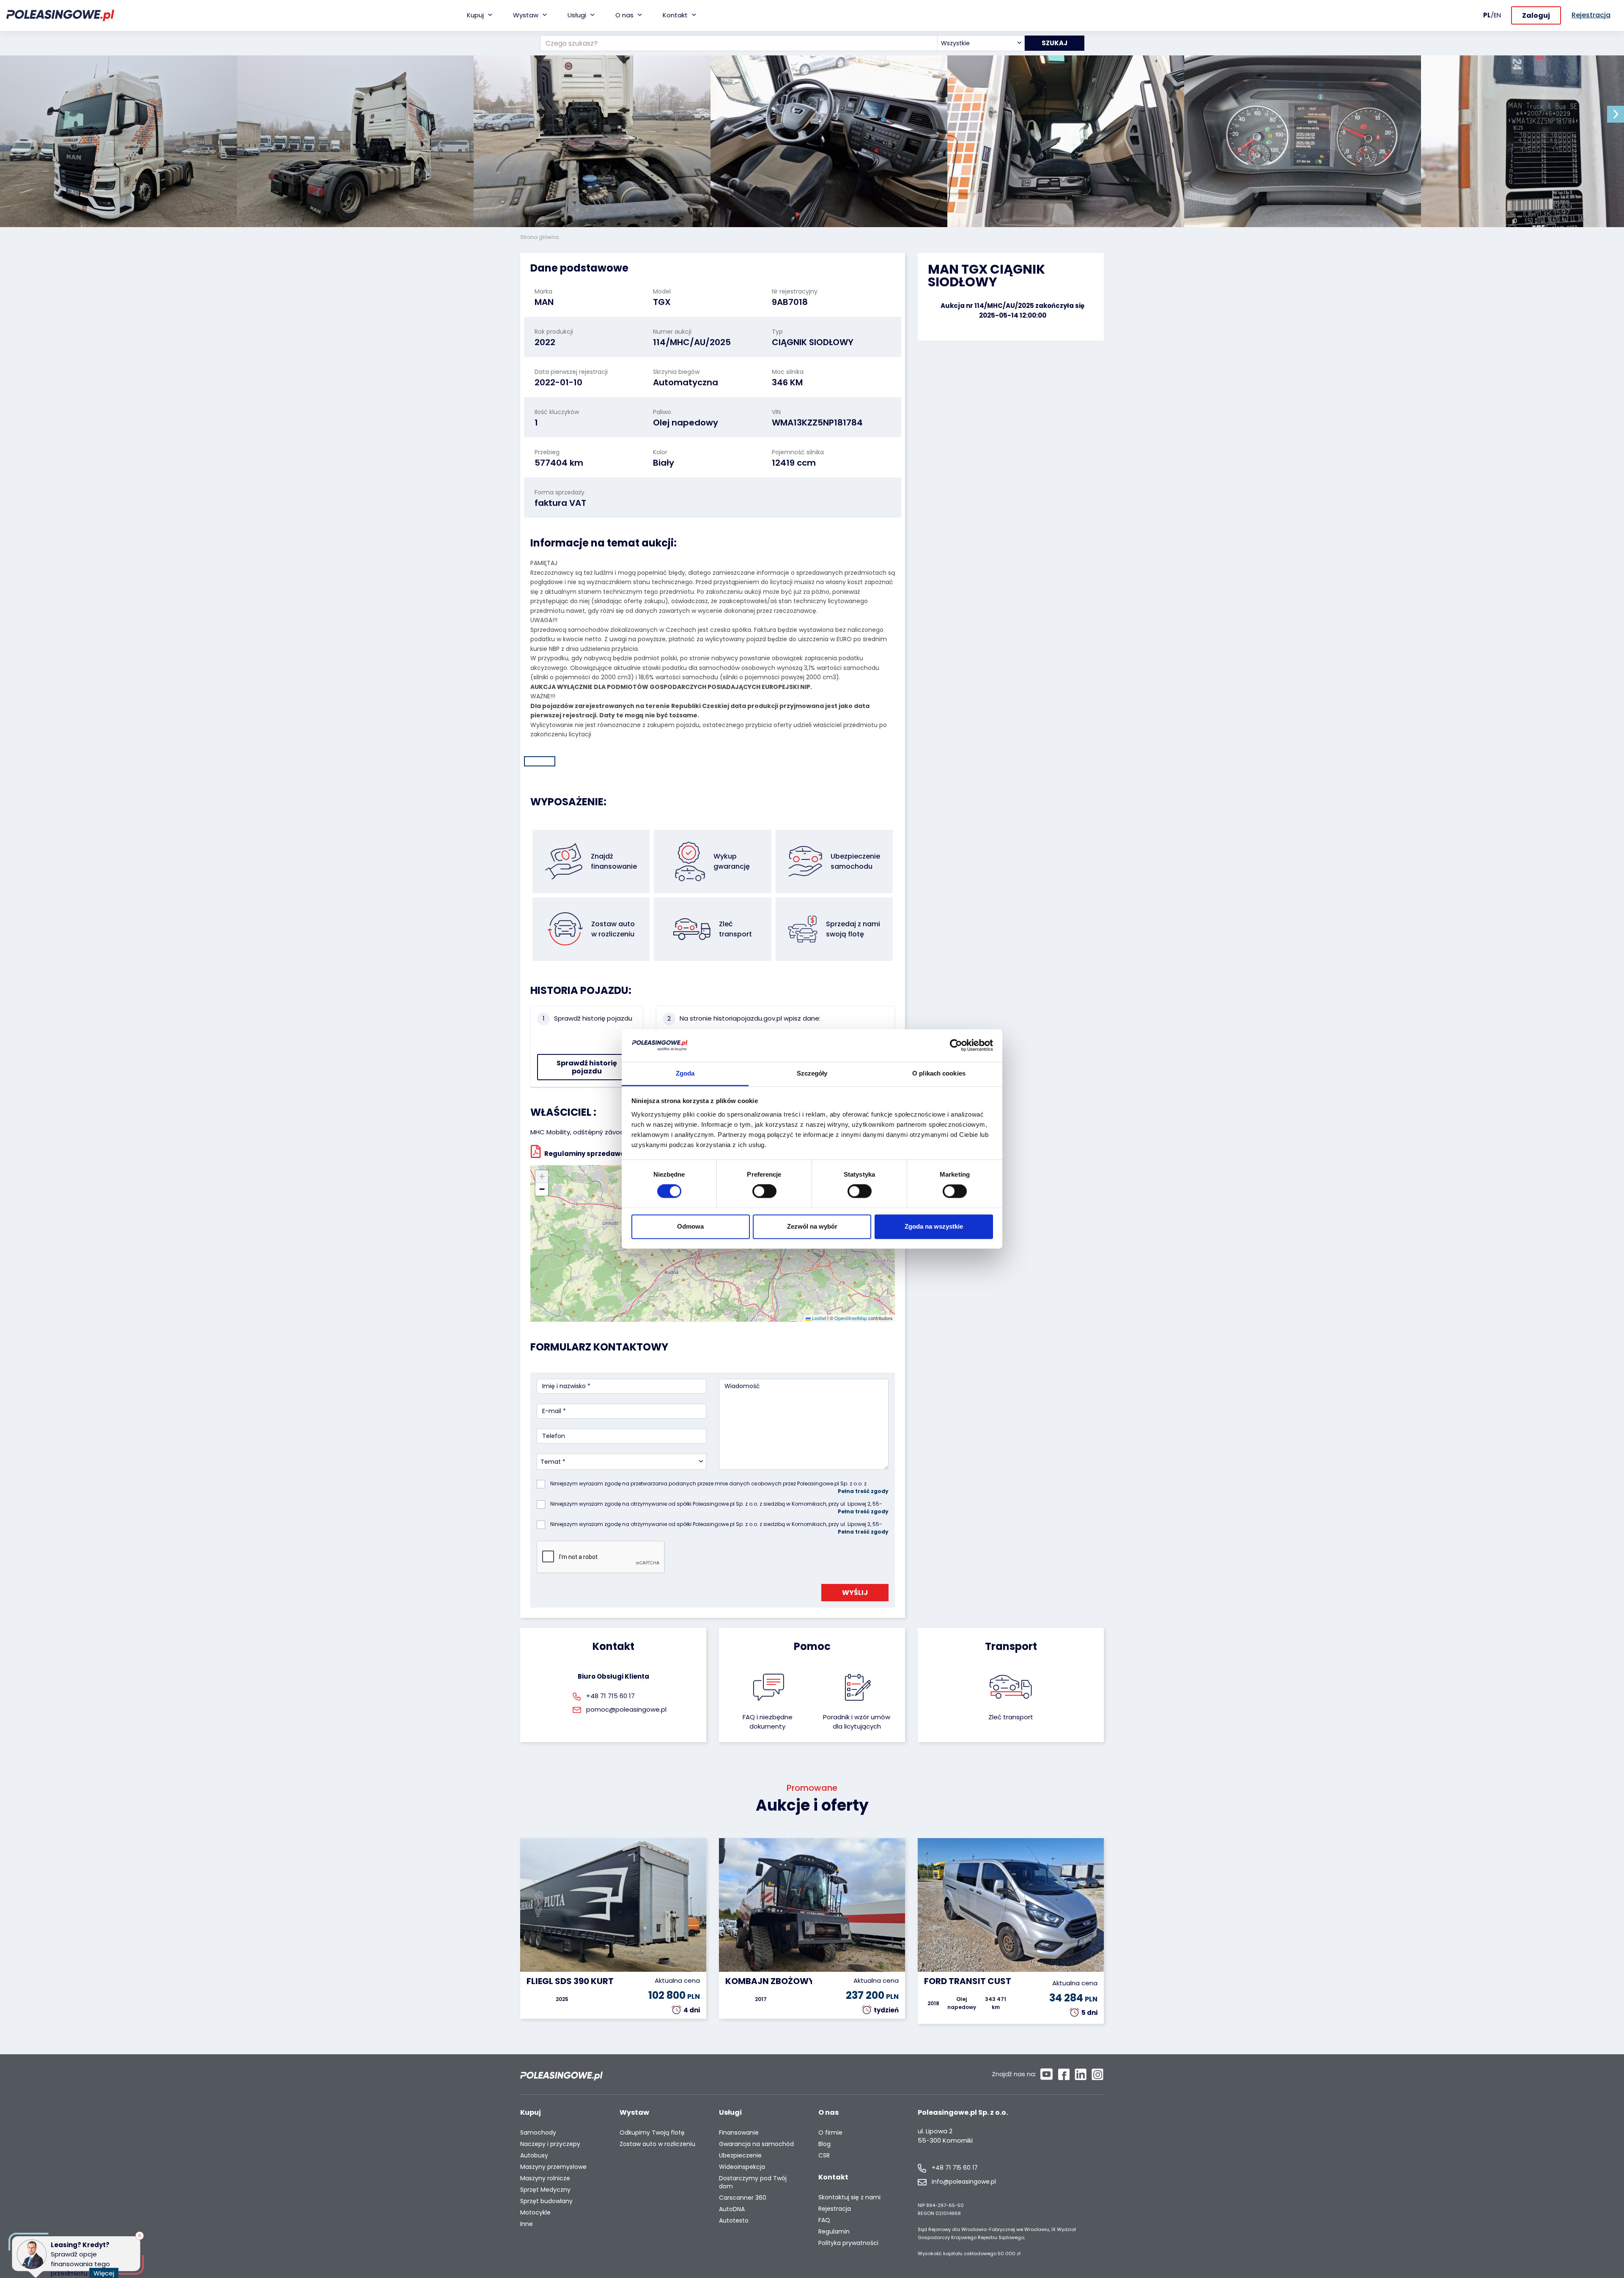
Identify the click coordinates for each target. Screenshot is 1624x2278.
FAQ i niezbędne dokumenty (768, 1722)
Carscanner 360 (743, 2198)
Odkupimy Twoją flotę (652, 2133)
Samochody (538, 2133)
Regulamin (834, 2232)
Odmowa (690, 1226)
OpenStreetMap (851, 1318)
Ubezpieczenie (740, 2156)
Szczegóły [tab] (812, 1073)
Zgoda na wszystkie (934, 1226)
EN (1497, 15)
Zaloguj (1536, 15)
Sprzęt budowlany (546, 2201)
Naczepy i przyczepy (550, 2144)
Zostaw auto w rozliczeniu (657, 2144)
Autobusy (534, 2156)
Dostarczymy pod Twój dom (753, 2182)
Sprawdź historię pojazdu (587, 1067)
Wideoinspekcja (742, 2167)
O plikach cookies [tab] (939, 1073)
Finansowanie (739, 2133)
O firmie (830, 2133)
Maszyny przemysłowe (553, 2167)
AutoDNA (732, 2209)
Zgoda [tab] (685, 1073)
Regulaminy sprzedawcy (586, 1153)
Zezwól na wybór (812, 1226)
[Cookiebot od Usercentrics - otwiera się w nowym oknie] (956, 1046)
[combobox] (981, 43)
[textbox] (981, 43)
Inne (527, 2224)
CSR (824, 2156)
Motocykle (535, 2213)
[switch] (764, 1191)
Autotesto (734, 2221)
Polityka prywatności (848, 2243)
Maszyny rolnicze (545, 2178)
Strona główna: (541, 237)
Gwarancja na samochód (756, 2144)
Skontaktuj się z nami (849, 2197)
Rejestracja (835, 2209)
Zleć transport (1011, 1717)
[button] (1616, 114)
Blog (824, 2144)
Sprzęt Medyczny (545, 2190)
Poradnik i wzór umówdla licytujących (857, 1722)
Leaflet (818, 1318)
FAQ (824, 2220)
